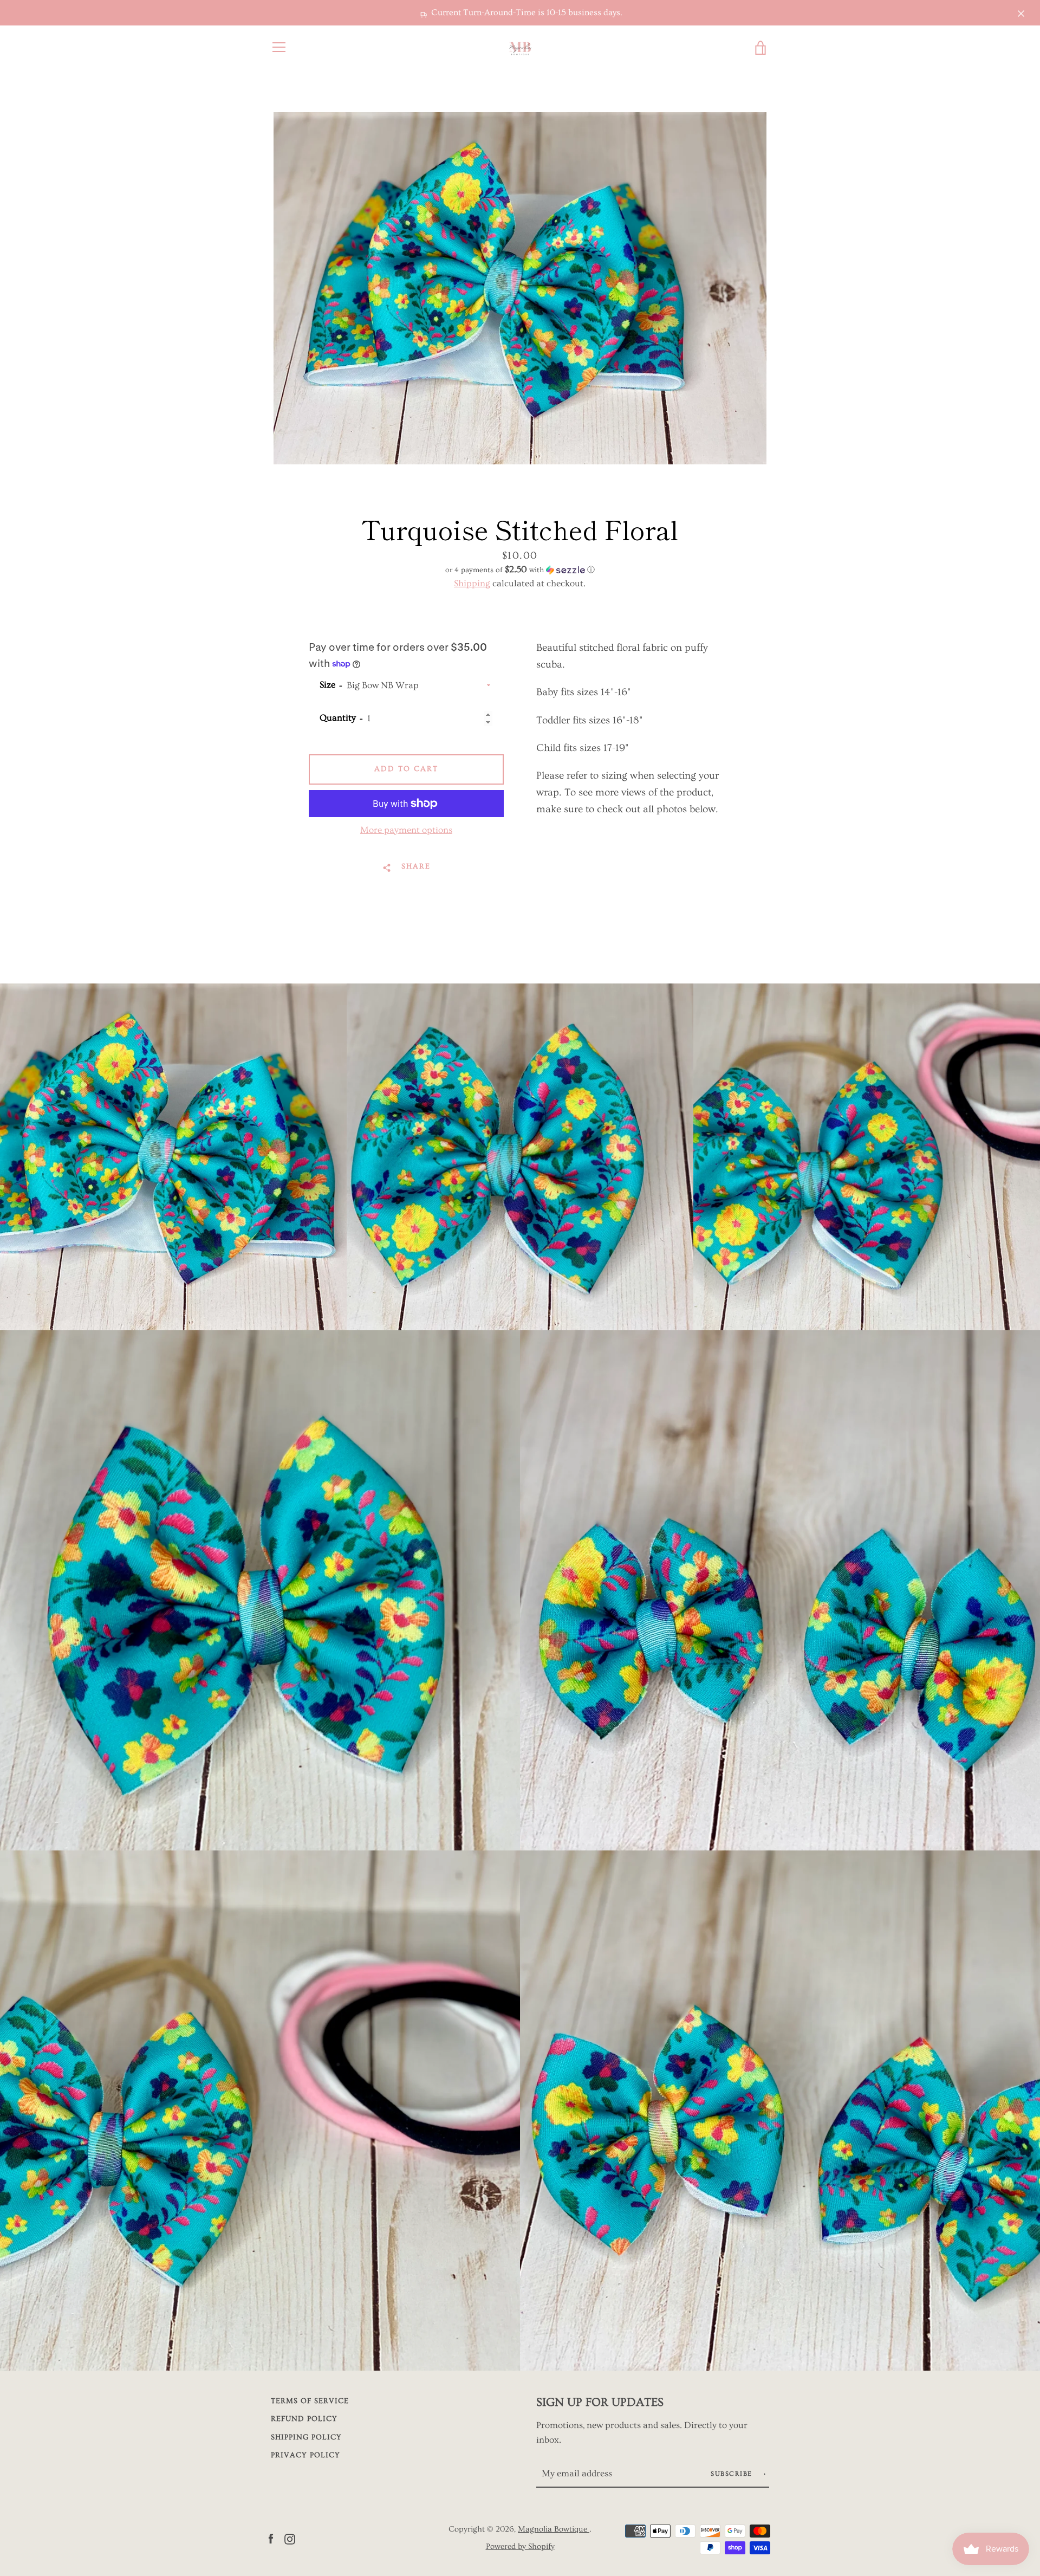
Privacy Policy (305, 2455)
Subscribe (733, 2474)
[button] (520, 570)
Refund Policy (304, 2419)
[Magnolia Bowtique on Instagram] (290, 2537)
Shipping (472, 583)
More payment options (406, 830)
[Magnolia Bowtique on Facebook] (271, 2537)
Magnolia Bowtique (554, 2529)
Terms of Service (310, 2401)
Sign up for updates (600, 2402)
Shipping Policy (306, 2437)
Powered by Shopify (520, 2546)
